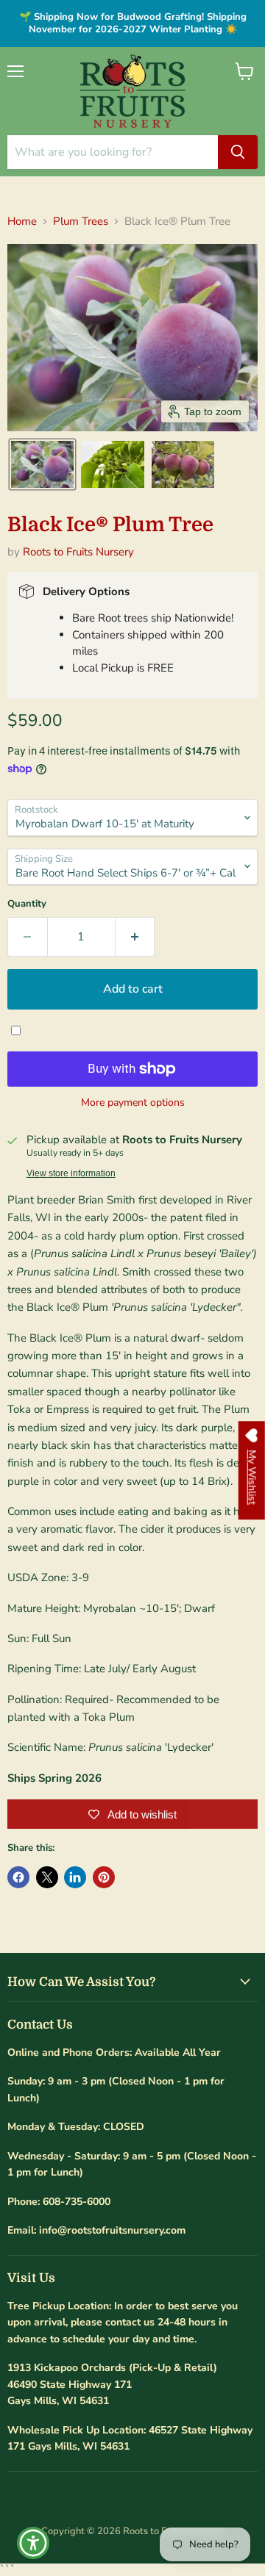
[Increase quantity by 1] (135, 937)
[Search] (238, 152)
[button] (42, 464)
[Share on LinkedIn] (75, 1877)
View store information (71, 1173)
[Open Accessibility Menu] (33, 2543)
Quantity (27, 904)
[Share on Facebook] (18, 1877)
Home (22, 222)
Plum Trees (81, 222)
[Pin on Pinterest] (104, 1877)
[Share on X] (47, 1877)
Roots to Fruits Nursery (78, 552)
